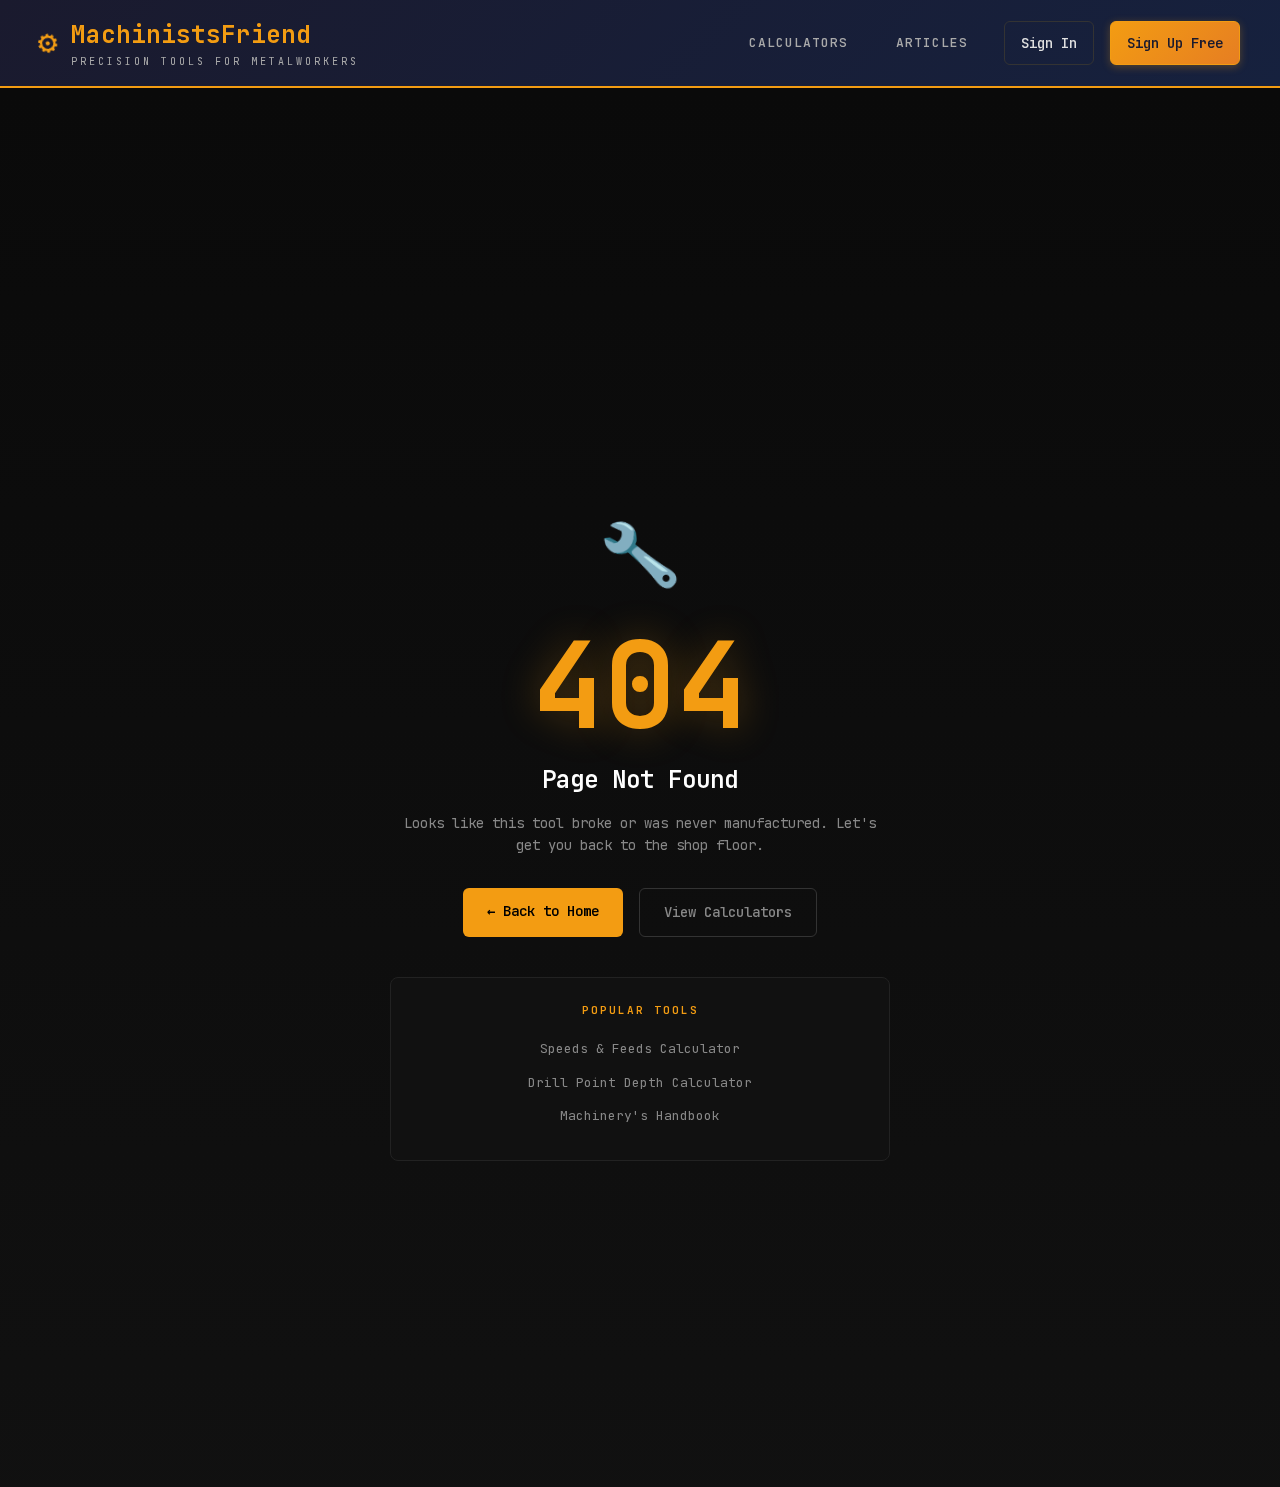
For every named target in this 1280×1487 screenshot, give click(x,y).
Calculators (798, 42)
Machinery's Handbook (640, 1115)
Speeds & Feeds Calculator (640, 1048)
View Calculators (728, 912)
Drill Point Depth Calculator (640, 1082)
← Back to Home (543, 911)
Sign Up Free (1175, 43)
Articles (932, 42)
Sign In (1049, 43)
